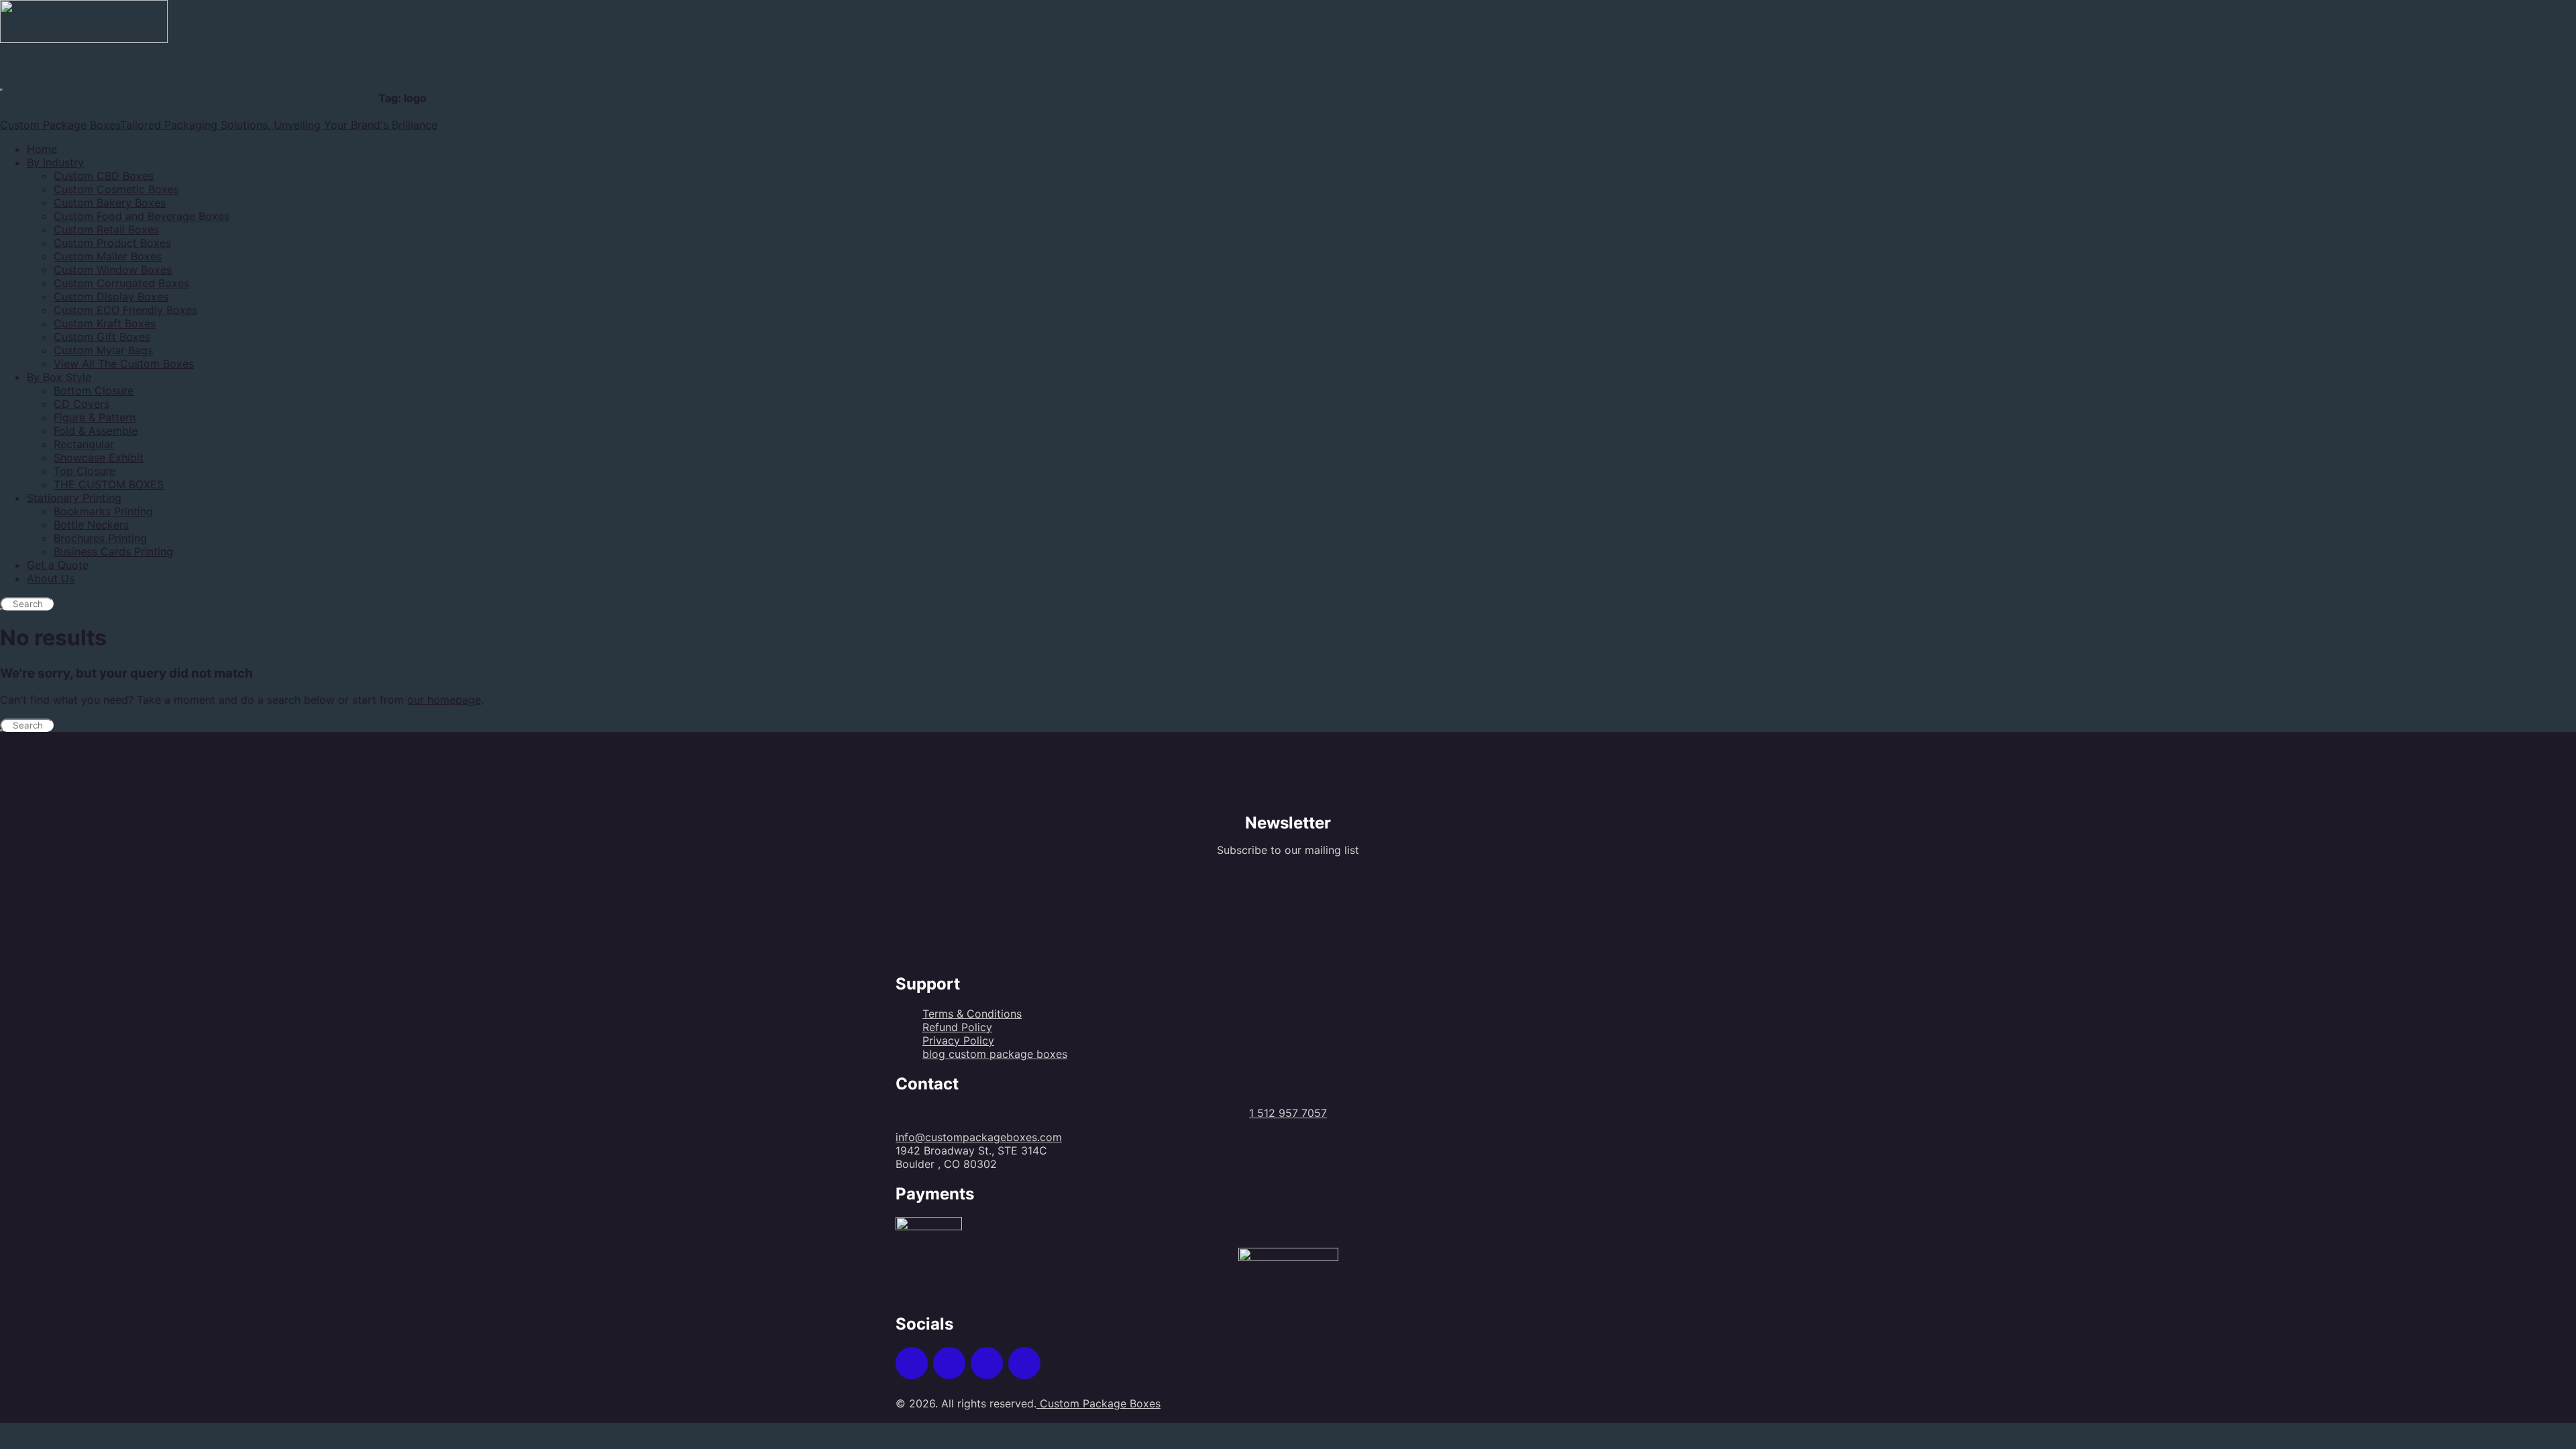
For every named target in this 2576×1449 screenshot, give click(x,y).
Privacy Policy (958, 1040)
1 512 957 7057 (1288, 1113)
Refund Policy (957, 1027)
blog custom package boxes (995, 1054)
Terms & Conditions (972, 1014)
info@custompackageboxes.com (979, 1137)
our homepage (444, 700)
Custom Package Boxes (1098, 1403)
